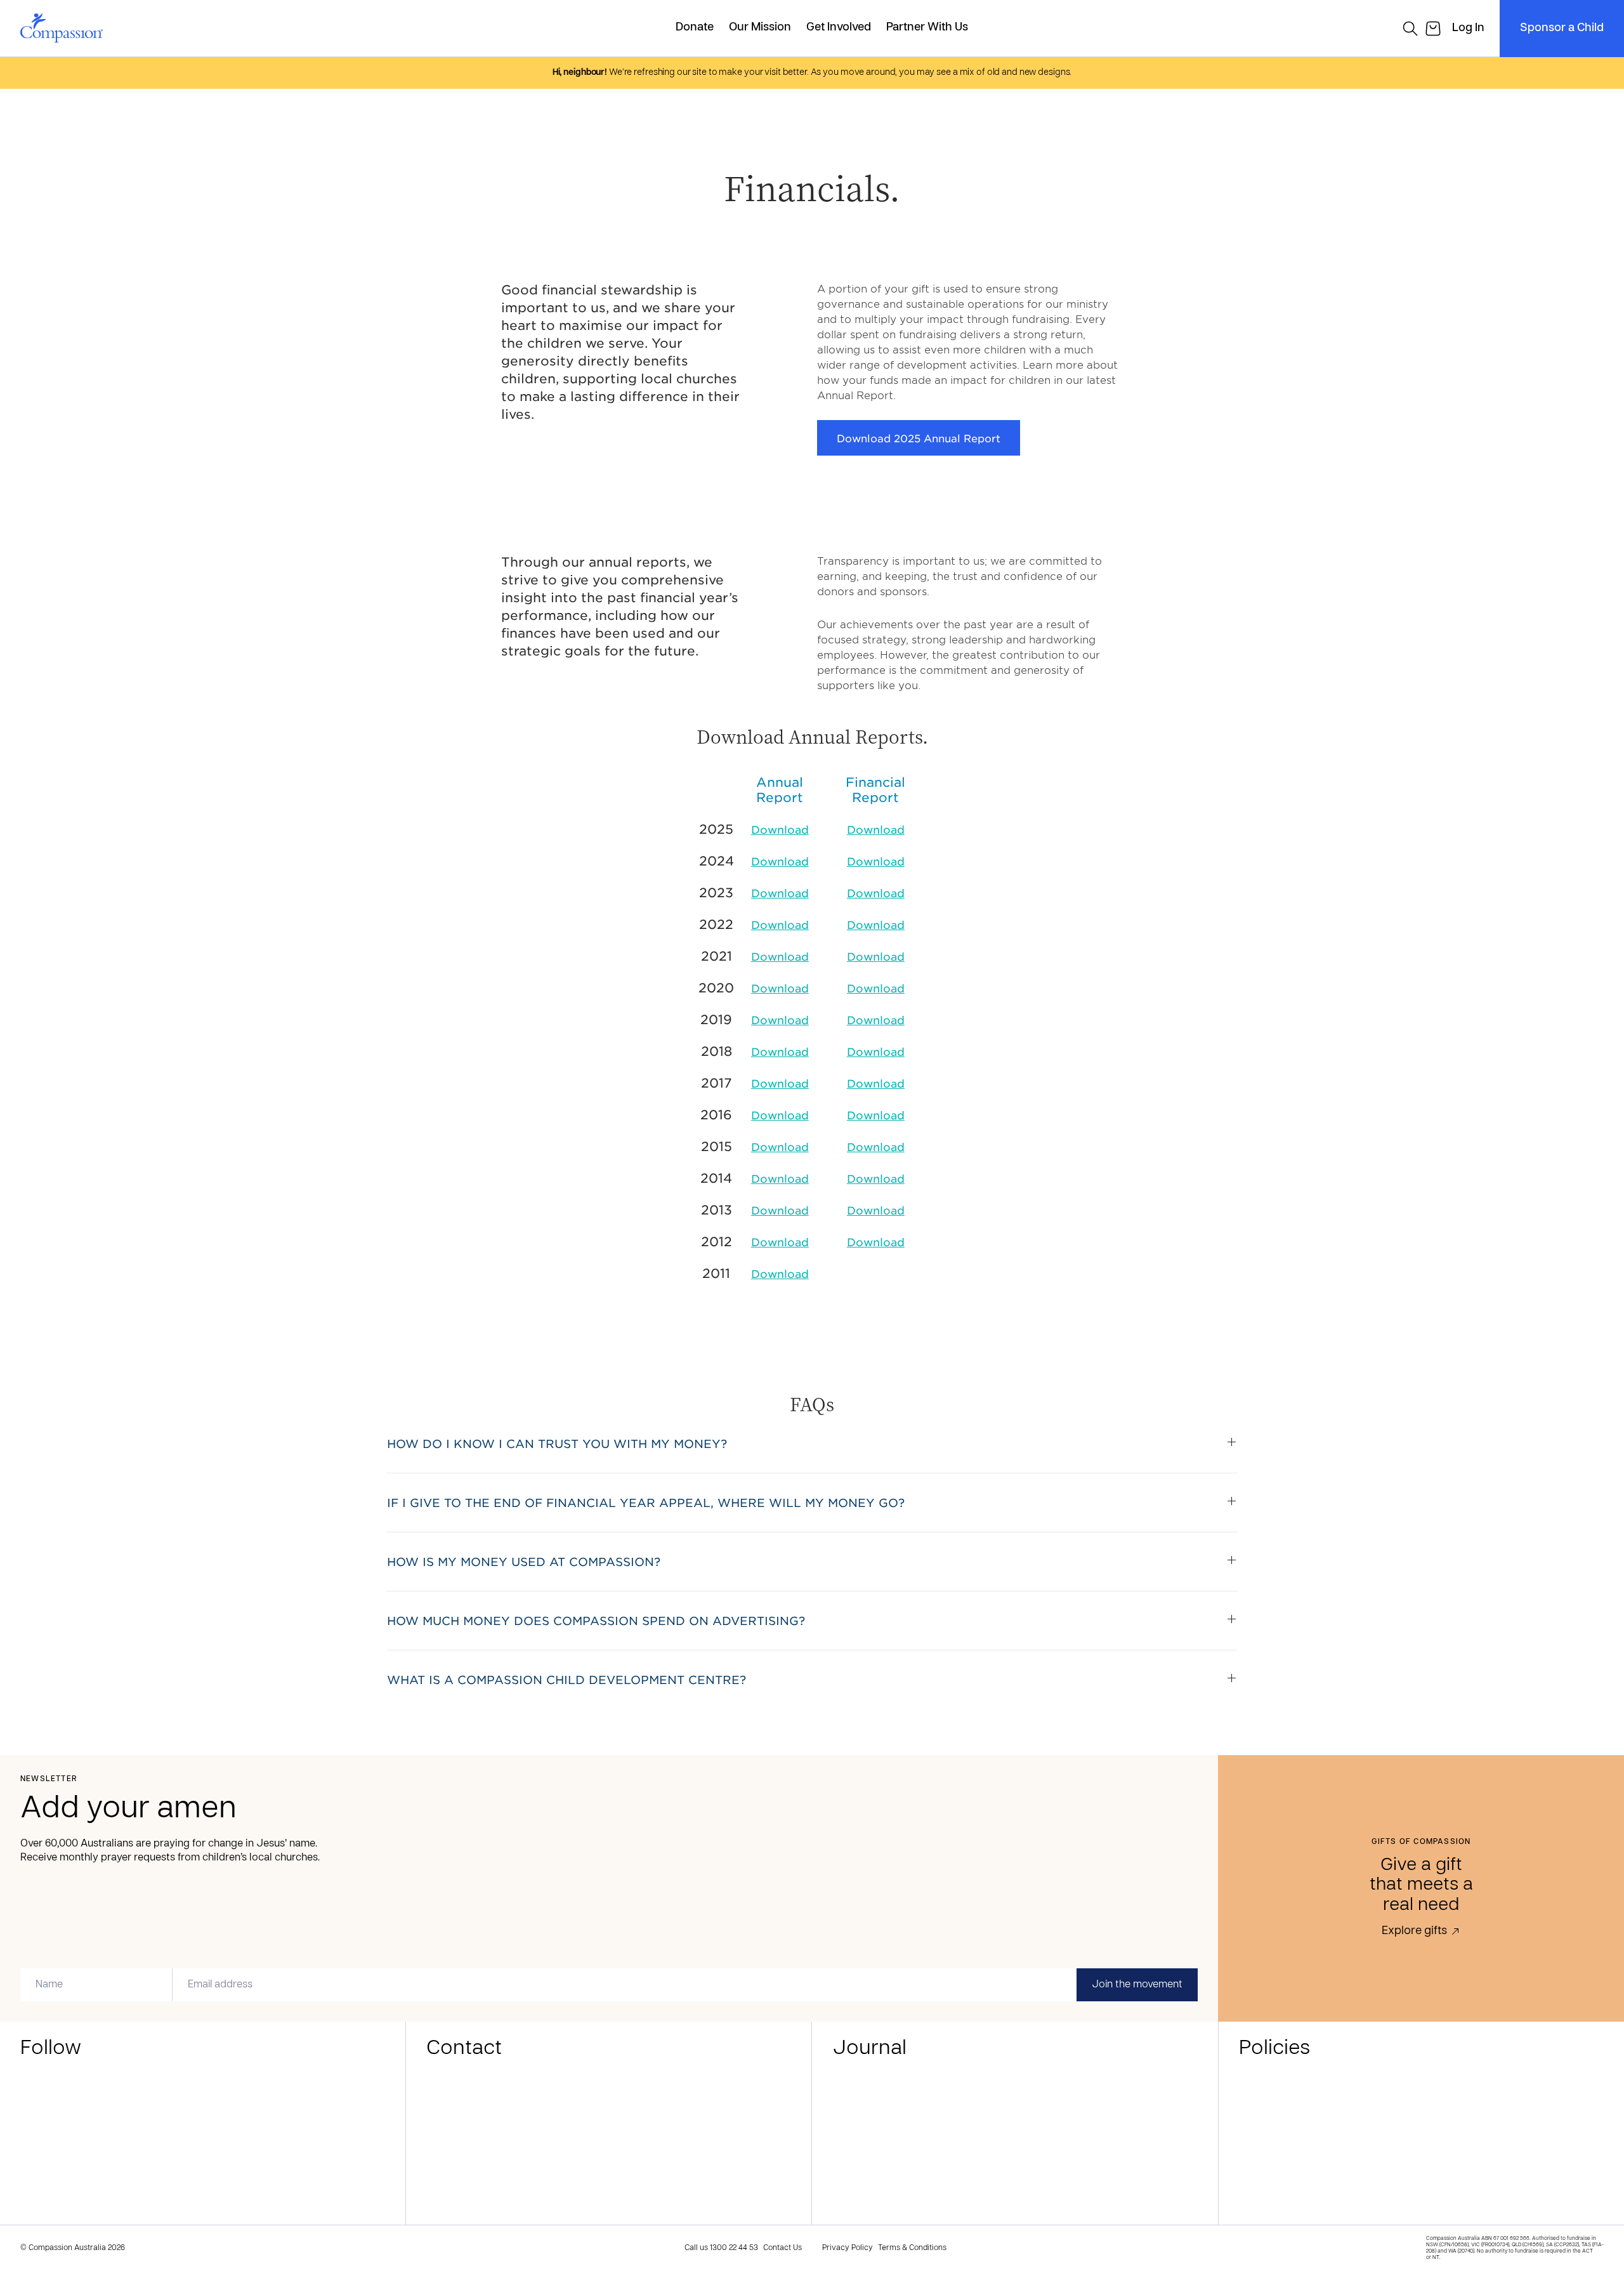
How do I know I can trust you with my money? (557, 1444)
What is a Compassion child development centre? (566, 1680)
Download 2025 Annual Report (919, 438)
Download (780, 829)
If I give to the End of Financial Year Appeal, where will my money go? (646, 1503)
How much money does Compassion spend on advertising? (596, 1621)
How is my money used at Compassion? (524, 1562)
